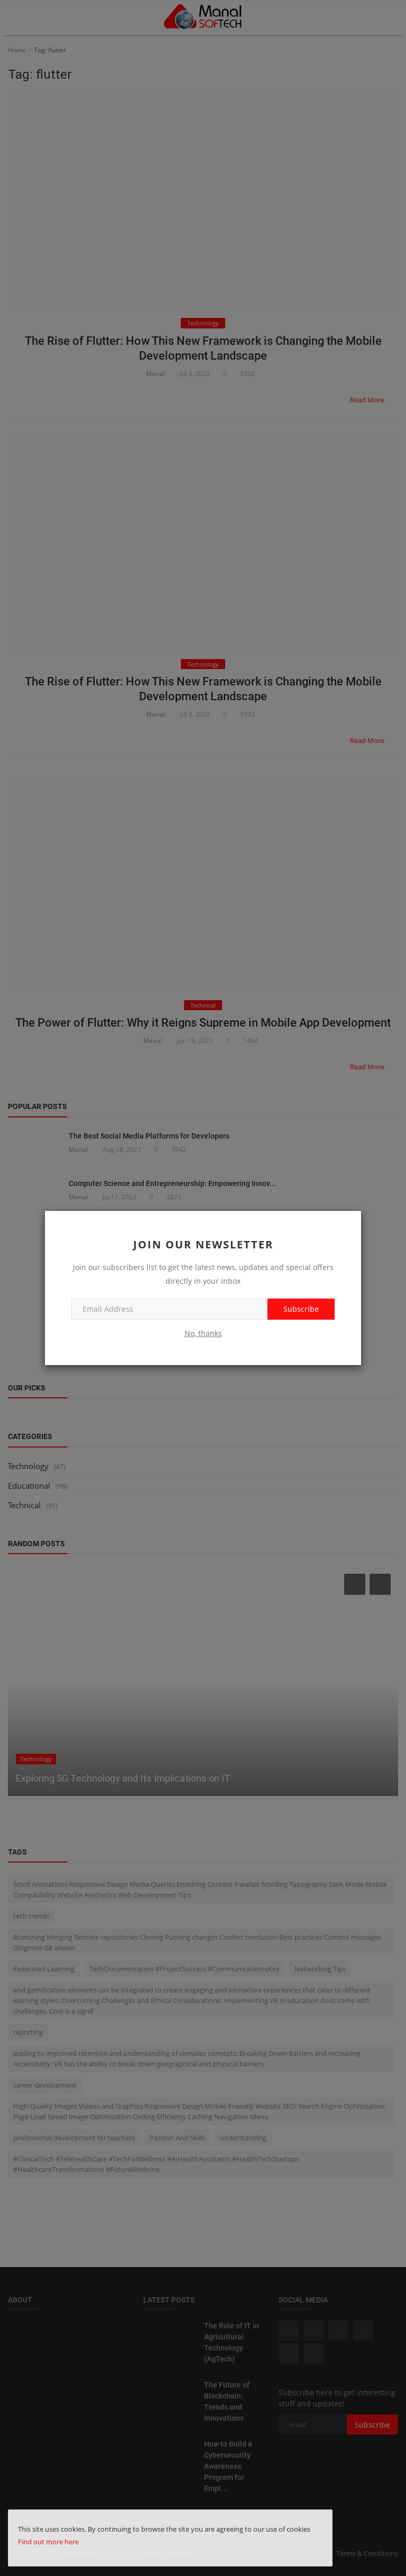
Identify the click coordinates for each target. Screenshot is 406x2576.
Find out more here (48, 2542)
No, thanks (203, 1333)
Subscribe (301, 1309)
